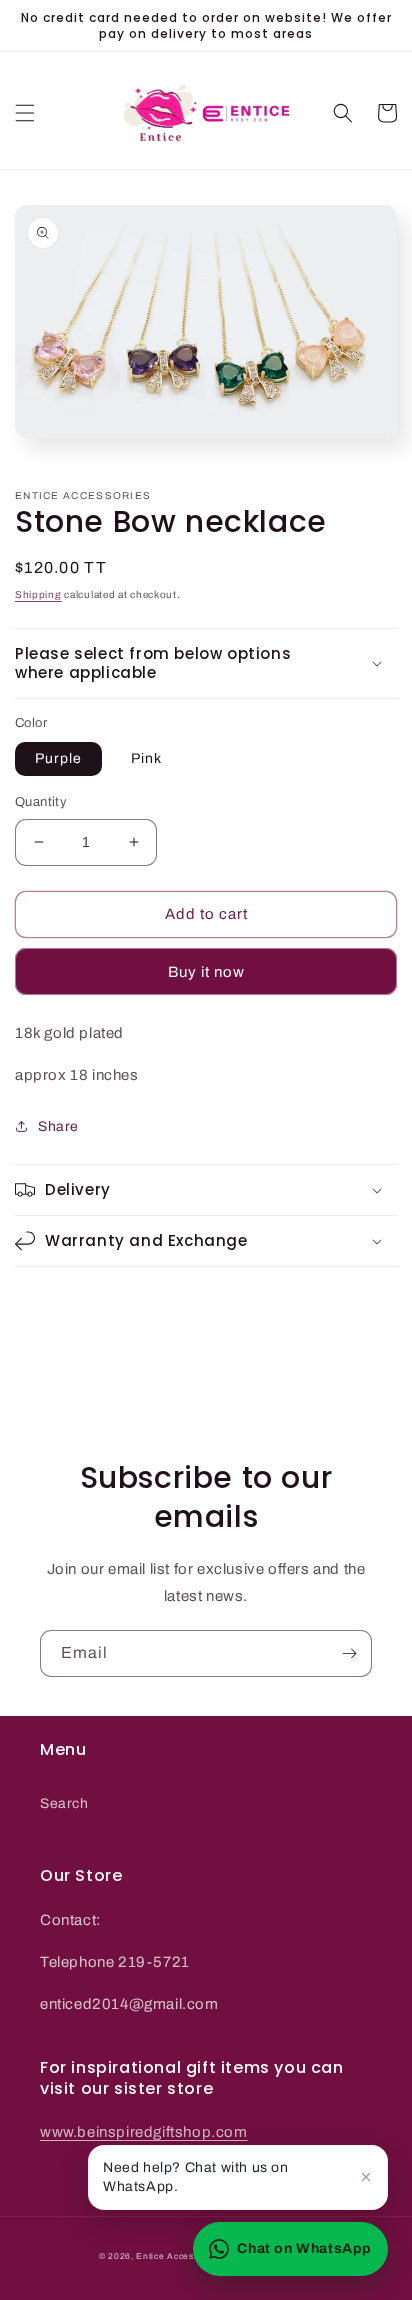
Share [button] (58, 1126)
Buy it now (206, 972)
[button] (25, 113)
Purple (58, 758)
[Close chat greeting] (366, 2177)
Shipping (38, 594)
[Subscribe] (349, 1653)
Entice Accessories (178, 2256)
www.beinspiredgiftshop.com (144, 2132)
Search (64, 1803)
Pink (146, 758)
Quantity (41, 802)
